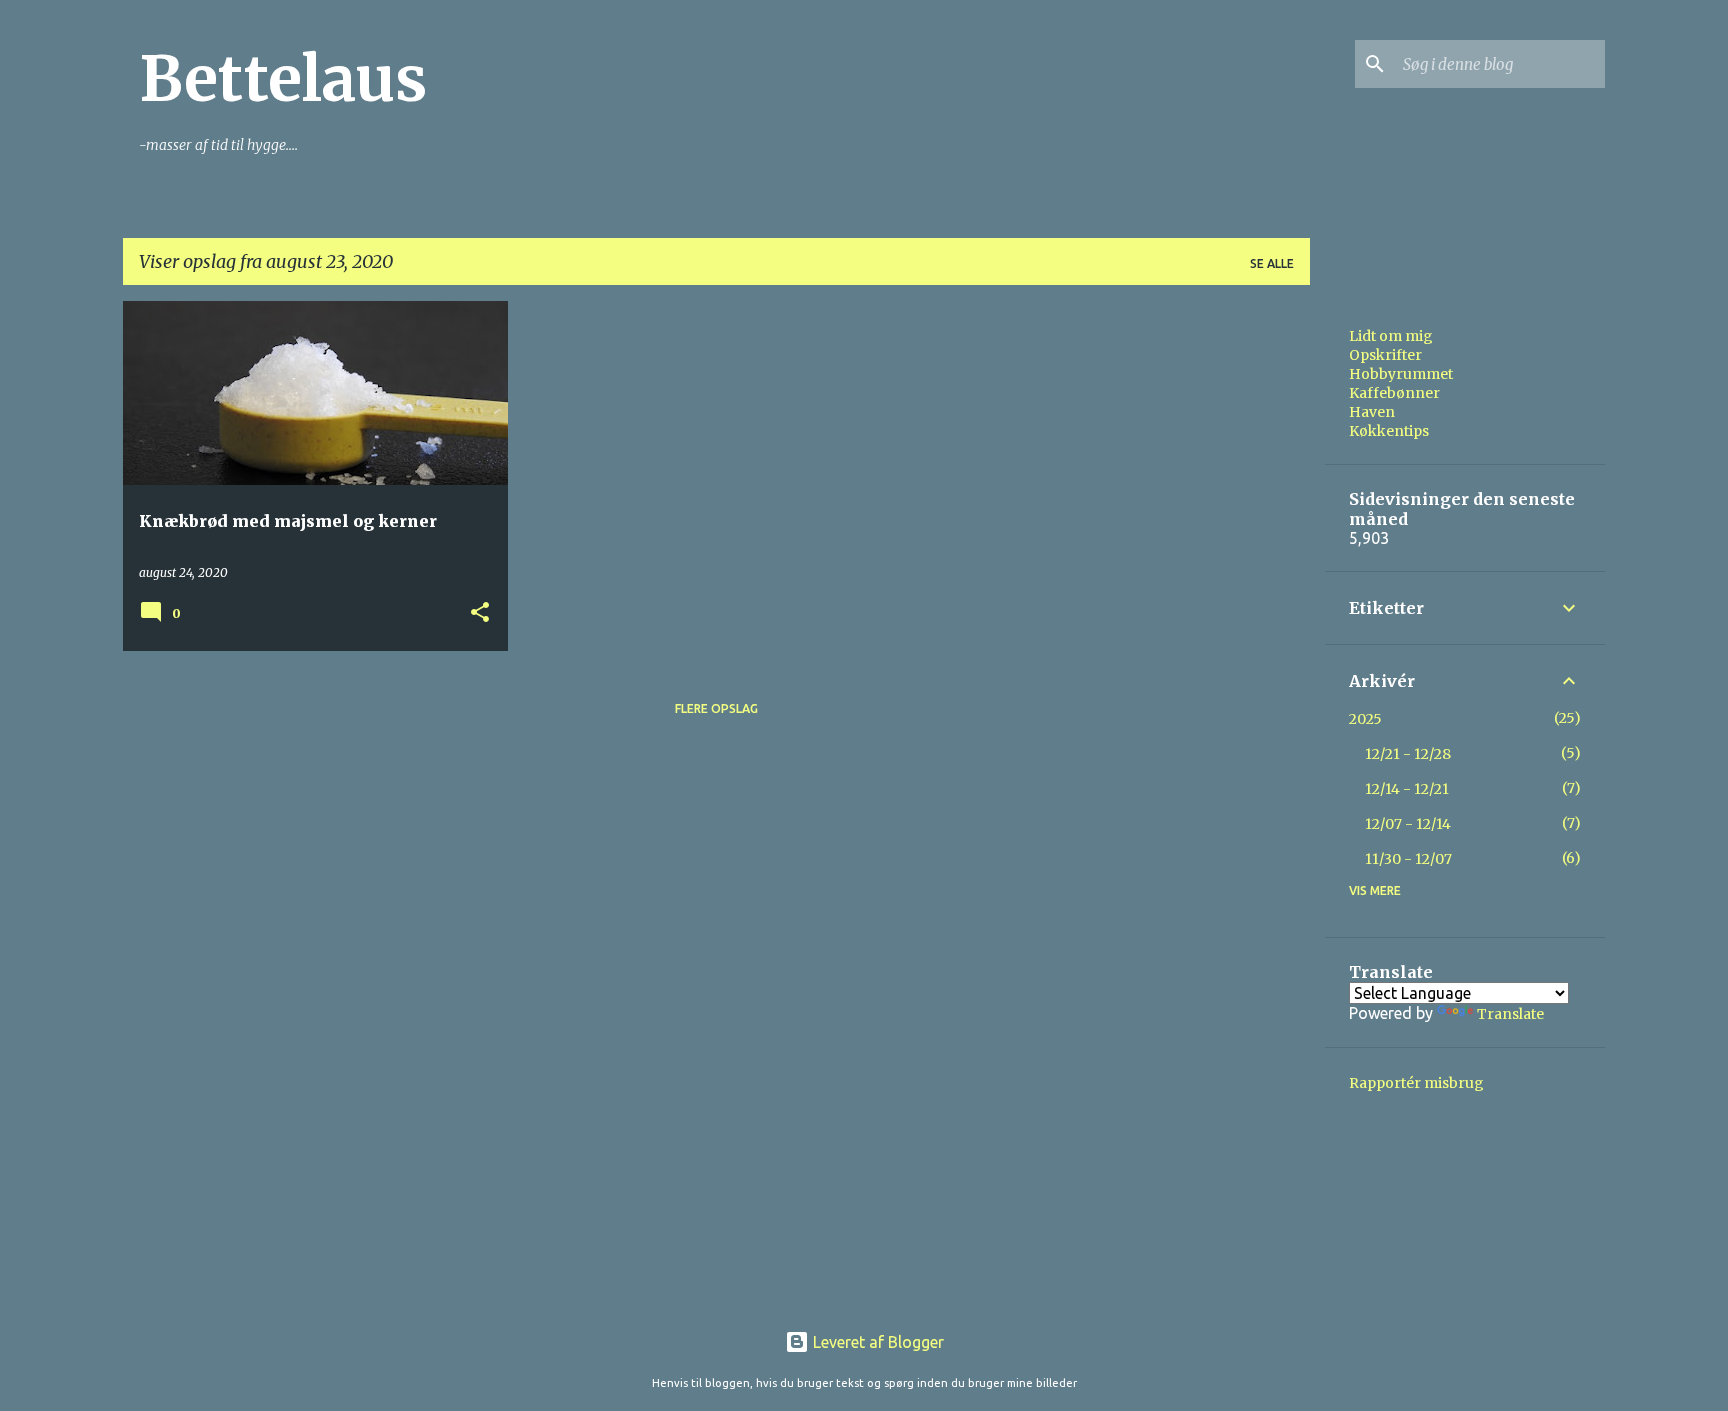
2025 (1365, 719)
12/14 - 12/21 (1407, 789)
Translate (1510, 1014)
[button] (480, 613)
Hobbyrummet (1401, 374)
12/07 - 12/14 (1408, 824)
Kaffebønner (1394, 393)
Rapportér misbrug (1416, 1083)
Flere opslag (716, 708)
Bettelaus (283, 79)
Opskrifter (1385, 355)
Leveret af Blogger (876, 1342)
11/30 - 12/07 (1408, 859)
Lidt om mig (1391, 336)
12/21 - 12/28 (1408, 754)
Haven (1372, 412)
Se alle (1272, 263)
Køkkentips (1389, 431)
